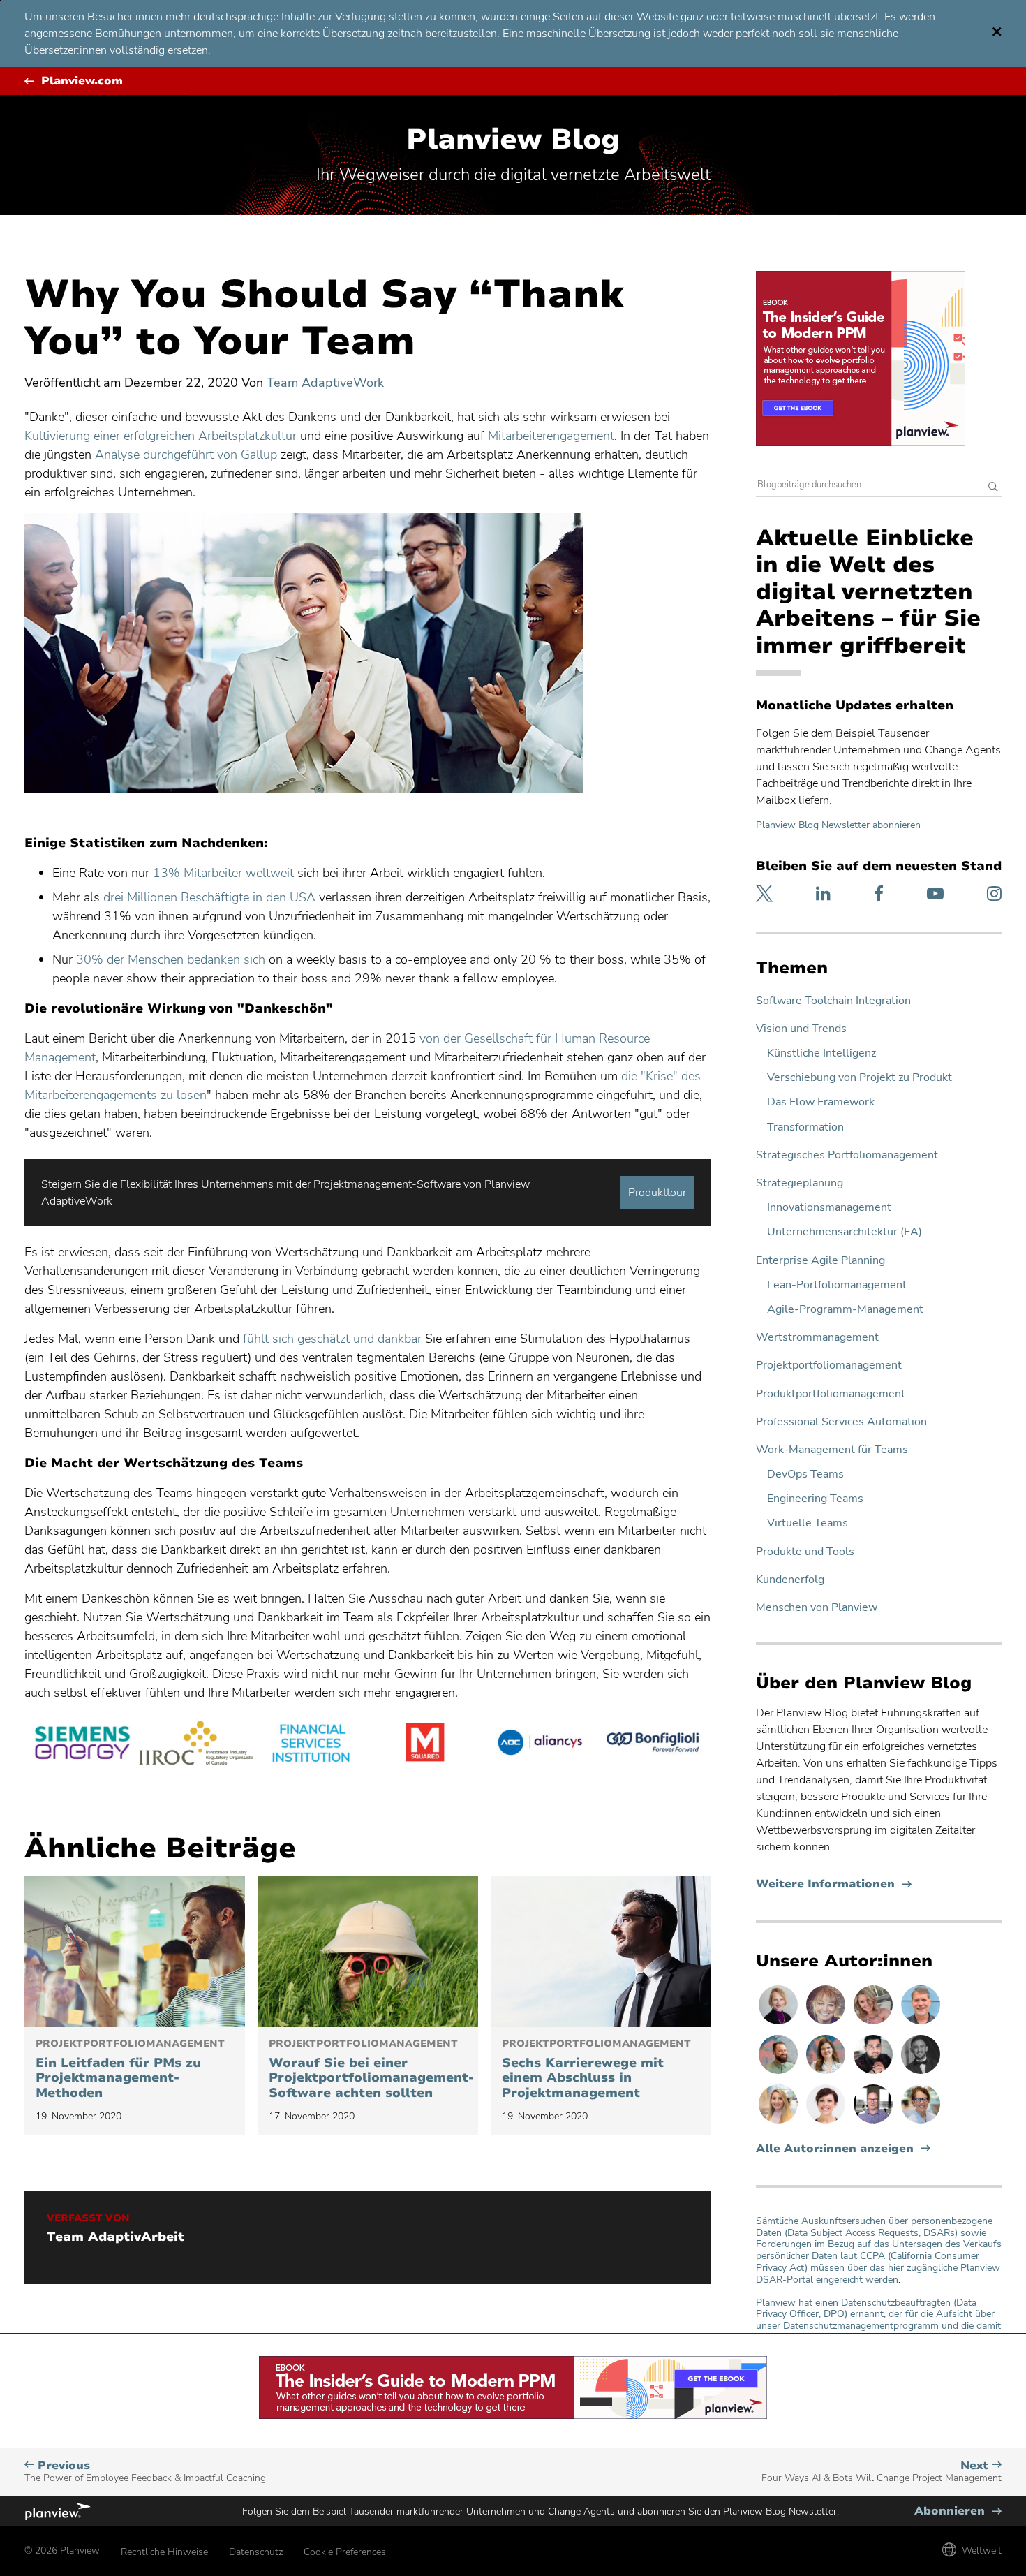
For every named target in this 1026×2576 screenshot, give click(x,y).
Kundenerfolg (790, 1580)
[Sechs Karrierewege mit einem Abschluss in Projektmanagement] (601, 1952)
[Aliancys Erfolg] (540, 1745)
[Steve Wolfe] (921, 2024)
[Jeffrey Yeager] (780, 2073)
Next (882, 2472)
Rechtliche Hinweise (164, 2552)
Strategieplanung (800, 1183)
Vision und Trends (801, 1029)
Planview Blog (513, 140)
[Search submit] (993, 488)
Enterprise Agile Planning (820, 1261)
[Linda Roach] (780, 2024)
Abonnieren (958, 2511)
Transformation (805, 1127)
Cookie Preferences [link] (345, 2552)
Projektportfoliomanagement (829, 1366)
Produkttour (657, 1193)
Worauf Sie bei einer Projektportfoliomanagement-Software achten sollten (368, 2070)
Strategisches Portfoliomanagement (847, 1155)
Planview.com (82, 81)
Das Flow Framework (821, 1102)
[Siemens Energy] (82, 1745)
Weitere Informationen (834, 1884)
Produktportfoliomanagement (831, 1394)
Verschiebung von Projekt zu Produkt (860, 1078)
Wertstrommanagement (817, 1338)
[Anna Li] (780, 2123)
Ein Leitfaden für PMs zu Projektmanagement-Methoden (130, 2070)
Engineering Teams (815, 1499)
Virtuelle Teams (808, 1523)
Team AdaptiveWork (325, 383)
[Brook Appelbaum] (827, 2123)
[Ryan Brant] (921, 2073)
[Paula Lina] (827, 2024)
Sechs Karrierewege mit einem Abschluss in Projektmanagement (596, 2070)
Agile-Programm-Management (845, 1310)
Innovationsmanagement (829, 1208)
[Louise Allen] (921, 2123)
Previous (145, 2472)
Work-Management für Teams (832, 1450)
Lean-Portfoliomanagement (837, 1285)
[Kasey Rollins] (875, 2024)
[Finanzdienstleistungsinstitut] (311, 1745)
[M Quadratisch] (425, 1745)
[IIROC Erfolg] (196, 1745)
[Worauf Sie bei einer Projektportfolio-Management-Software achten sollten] (368, 1952)
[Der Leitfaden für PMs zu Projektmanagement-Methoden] (135, 1952)
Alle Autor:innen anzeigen (835, 2149)
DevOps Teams (805, 1474)
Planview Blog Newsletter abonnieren (838, 825)
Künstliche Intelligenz (821, 1053)
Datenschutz (256, 2552)
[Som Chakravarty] (875, 2073)
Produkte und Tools (805, 1552)
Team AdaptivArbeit (116, 2237)
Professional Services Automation (841, 1422)
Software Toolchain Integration (833, 1001)
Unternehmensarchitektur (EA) (845, 1232)
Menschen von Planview (817, 1608)
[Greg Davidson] (875, 2123)
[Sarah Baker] (827, 2073)
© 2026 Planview (62, 2551)
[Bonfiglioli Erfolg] (654, 1745)
